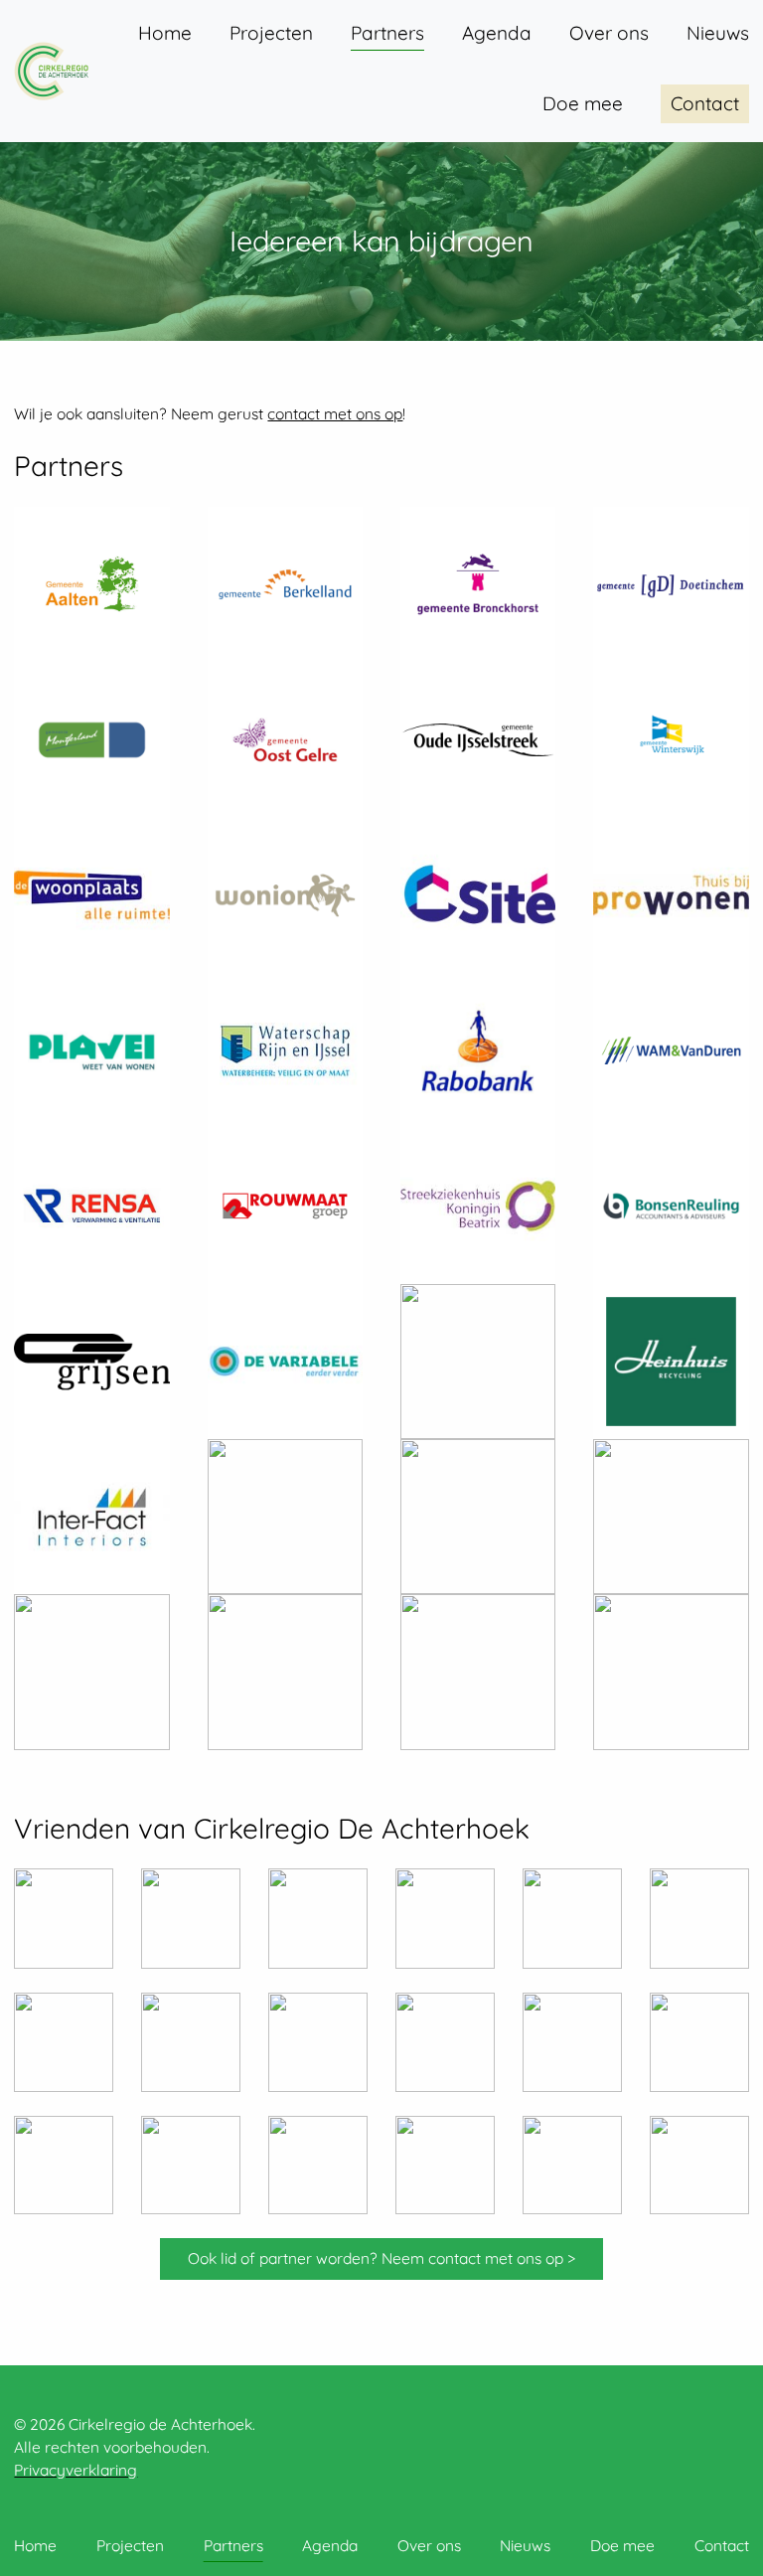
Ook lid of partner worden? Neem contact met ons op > (381, 2258)
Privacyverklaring (76, 2470)
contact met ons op (335, 413)
